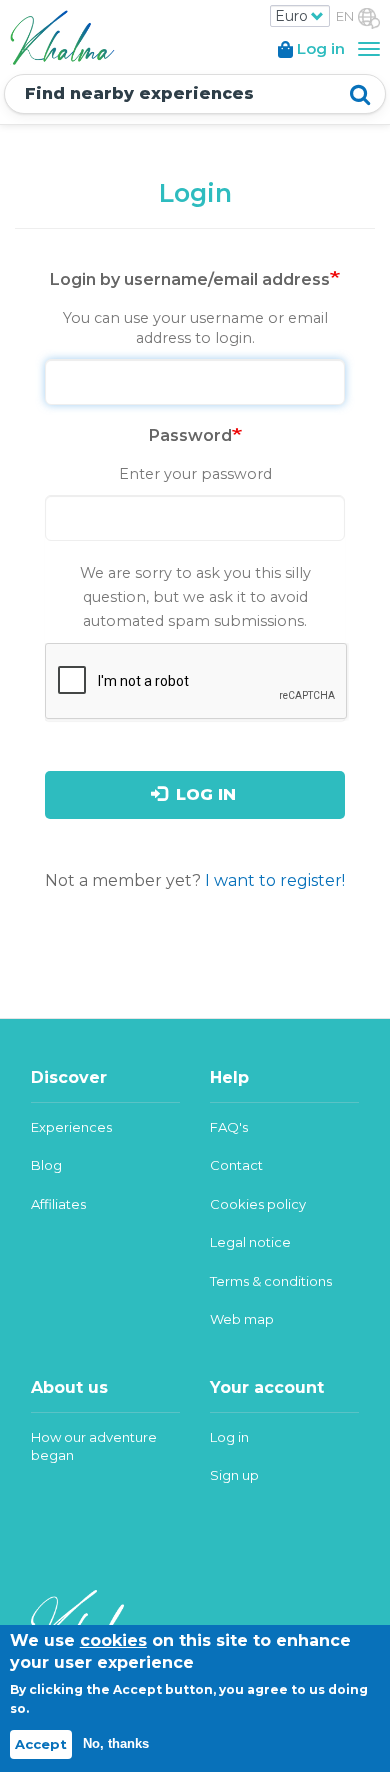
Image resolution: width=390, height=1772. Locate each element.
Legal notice (250, 1242)
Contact (236, 1165)
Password (190, 435)
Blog (46, 1165)
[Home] (60, 35)
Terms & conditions (271, 1281)
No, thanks (116, 1743)
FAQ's (229, 1127)
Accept (41, 1744)
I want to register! (275, 880)
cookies (113, 1640)
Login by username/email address (190, 279)
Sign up (234, 1475)
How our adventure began (94, 1446)
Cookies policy (258, 1204)
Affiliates (58, 1204)
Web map (242, 1319)
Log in (203, 794)
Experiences (71, 1127)
